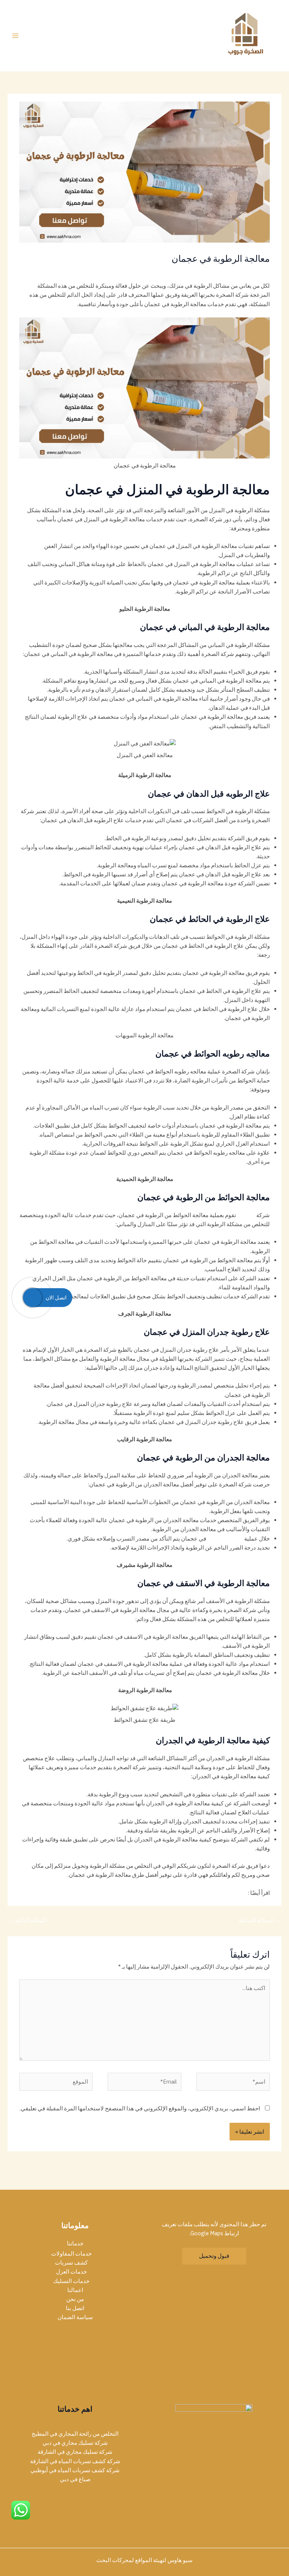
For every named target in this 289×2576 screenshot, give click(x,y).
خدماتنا (75, 2243)
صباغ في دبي (75, 2479)
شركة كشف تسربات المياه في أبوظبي (75, 2470)
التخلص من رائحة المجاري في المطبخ (75, 2434)
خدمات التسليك (71, 2281)
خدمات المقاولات (71, 2253)
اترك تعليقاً (258, 272)
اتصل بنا (75, 2308)
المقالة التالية (27, 1920)
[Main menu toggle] (15, 36)
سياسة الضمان (75, 2317)
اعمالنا (75, 2290)
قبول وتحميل (214, 2256)
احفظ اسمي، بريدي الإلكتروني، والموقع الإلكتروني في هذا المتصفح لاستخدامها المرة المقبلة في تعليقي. (140, 2108)
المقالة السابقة (260, 1920)
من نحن (75, 2299)
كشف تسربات (224, 272)
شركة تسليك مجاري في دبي (75, 2443)
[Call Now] (32, 1298)
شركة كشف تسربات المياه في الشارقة (75, 2461)
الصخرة (247, 1215)
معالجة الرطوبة (225, 1538)
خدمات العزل (71, 2272)
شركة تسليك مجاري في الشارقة (75, 2452)
